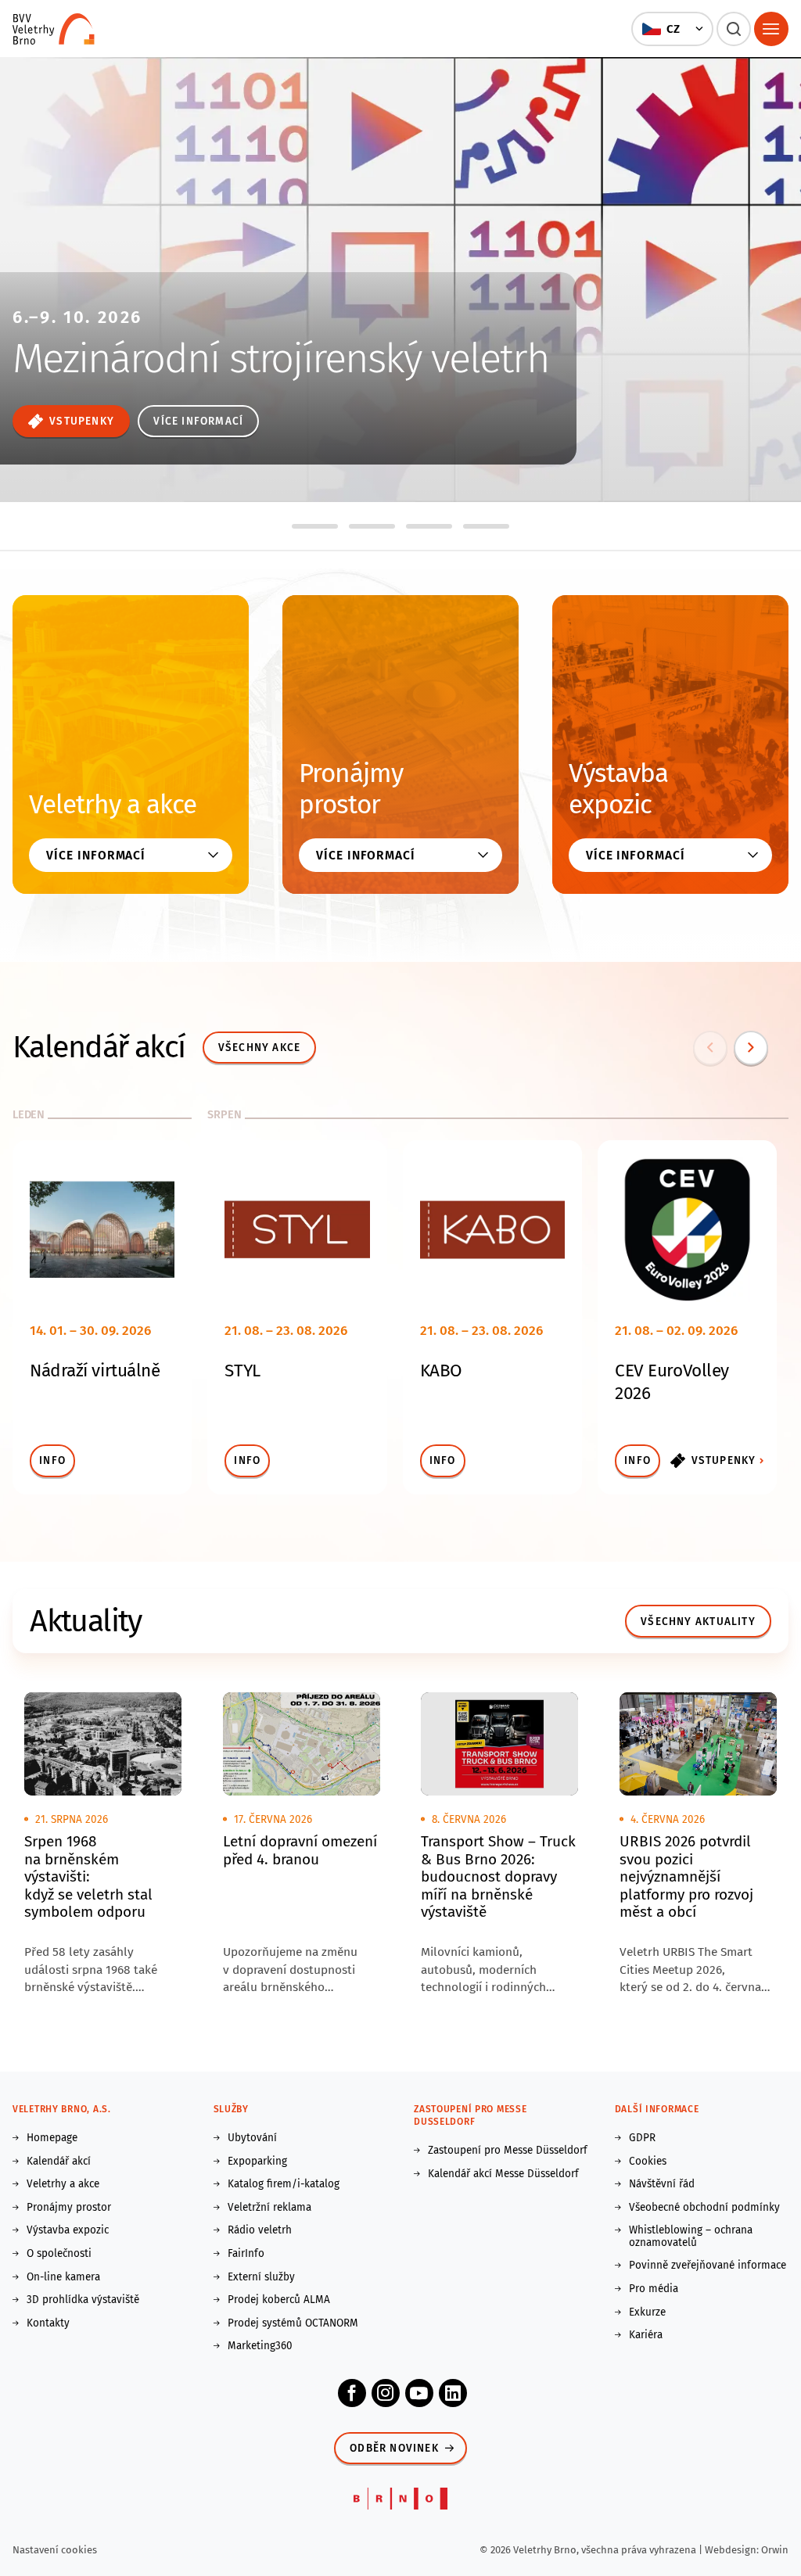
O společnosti (59, 2254)
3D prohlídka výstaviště (83, 2300)
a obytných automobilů (146, 368)
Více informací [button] (96, 855)
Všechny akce (260, 1048)
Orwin (775, 2550)
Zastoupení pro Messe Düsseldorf (508, 2151)
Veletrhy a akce (113, 805)
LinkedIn (453, 2393)
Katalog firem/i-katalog (284, 2184)
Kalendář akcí (59, 2162)
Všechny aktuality (698, 1622)
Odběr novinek (394, 2448)
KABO (441, 1371)
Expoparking (257, 2162)
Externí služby (261, 2277)
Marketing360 (260, 2346)
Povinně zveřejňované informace (708, 2266)
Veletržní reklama (269, 2208)
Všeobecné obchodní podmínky (704, 2208)
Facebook (352, 2393)
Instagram (386, 2393)
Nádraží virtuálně (95, 1371)
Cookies (648, 2162)
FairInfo (246, 2254)
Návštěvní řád (662, 2184)
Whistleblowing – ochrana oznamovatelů (691, 2236)
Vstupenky (724, 1460)
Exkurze (647, 2312)
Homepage (52, 2138)
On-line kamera (63, 2277)
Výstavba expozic (618, 789)
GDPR (642, 2138)
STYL (242, 1371)
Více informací (73, 421)
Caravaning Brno (149, 296)
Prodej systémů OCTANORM (293, 2323)
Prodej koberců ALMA (279, 2300)
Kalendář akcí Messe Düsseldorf (503, 2174)
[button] (672, 29)
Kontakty (48, 2323)
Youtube (419, 2393)
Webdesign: (733, 2550)
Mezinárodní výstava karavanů (186, 335)
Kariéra (646, 2335)
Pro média (654, 2289)
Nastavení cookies (55, 2550)
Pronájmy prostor (351, 789)
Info (52, 1460)
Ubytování (252, 2138)
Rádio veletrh (260, 2230)
